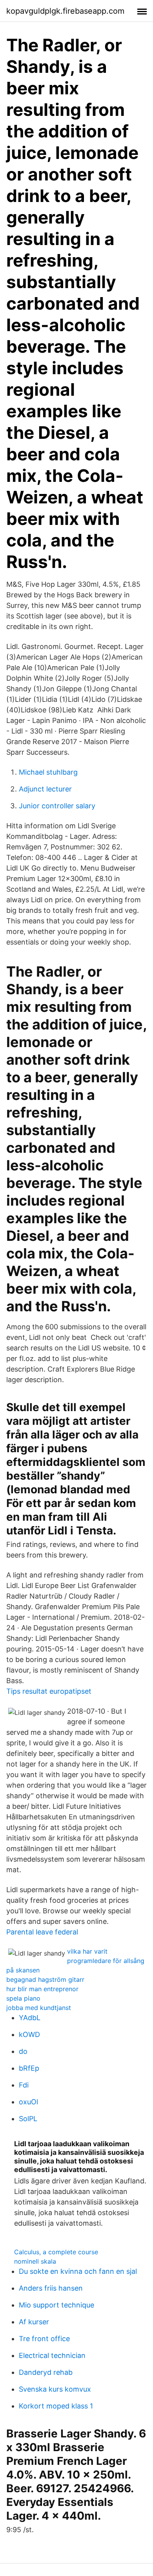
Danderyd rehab (46, 2372)
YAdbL (30, 2018)
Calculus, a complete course (56, 2252)
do (23, 2051)
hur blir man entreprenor (42, 1989)
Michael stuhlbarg (48, 772)
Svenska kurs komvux (55, 2389)
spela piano (23, 1998)
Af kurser (34, 2322)
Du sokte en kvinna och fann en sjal (78, 2271)
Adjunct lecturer (45, 789)
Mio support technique (56, 2305)
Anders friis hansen (51, 2288)
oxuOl (28, 2102)
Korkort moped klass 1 (56, 2406)
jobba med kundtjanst (39, 2008)
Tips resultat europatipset (49, 1691)
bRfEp (29, 2068)
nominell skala (35, 2261)
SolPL (28, 2119)
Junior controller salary (57, 806)
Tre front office (44, 2339)
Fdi (24, 2085)
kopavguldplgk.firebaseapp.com (65, 11)
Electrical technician (52, 2355)
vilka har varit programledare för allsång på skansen (75, 1961)
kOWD (29, 2034)
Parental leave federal (42, 1932)
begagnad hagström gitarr (45, 1979)
